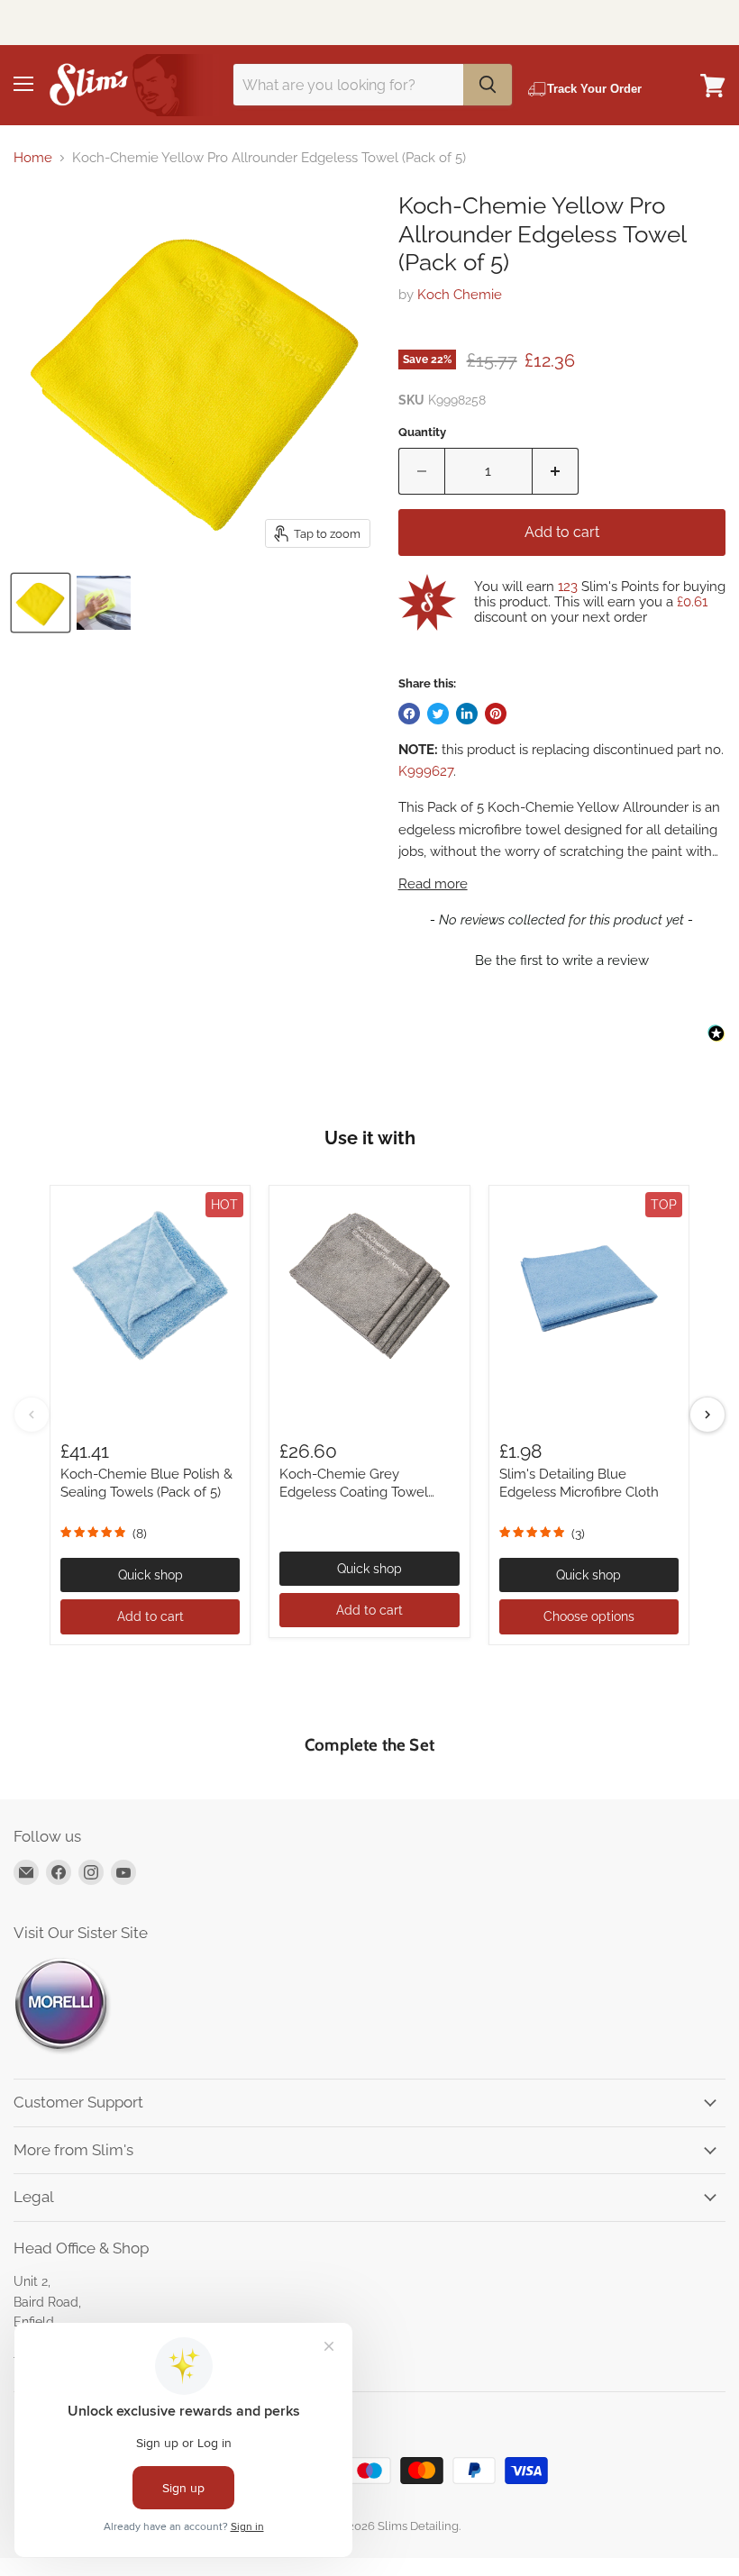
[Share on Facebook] (409, 714)
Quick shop (151, 1575)
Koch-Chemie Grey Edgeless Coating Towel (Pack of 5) (354, 1492)
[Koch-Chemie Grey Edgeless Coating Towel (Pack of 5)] (369, 1285)
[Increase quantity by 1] (556, 471)
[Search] (488, 85)
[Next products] (707, 1415)
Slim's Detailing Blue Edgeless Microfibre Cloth (579, 1483)
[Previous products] (32, 1415)
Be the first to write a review (562, 960)
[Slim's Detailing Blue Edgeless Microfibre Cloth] (589, 1285)
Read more (433, 884)
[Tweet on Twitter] (438, 714)
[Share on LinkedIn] (467, 714)
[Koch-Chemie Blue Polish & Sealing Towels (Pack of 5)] (150, 1285)
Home (33, 158)
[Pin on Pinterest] (496, 714)
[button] (562, 959)
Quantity (422, 432)
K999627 (426, 771)
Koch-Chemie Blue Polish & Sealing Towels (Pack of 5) (146, 1483)
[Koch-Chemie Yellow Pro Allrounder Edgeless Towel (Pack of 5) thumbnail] (41, 603)
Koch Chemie (460, 295)
